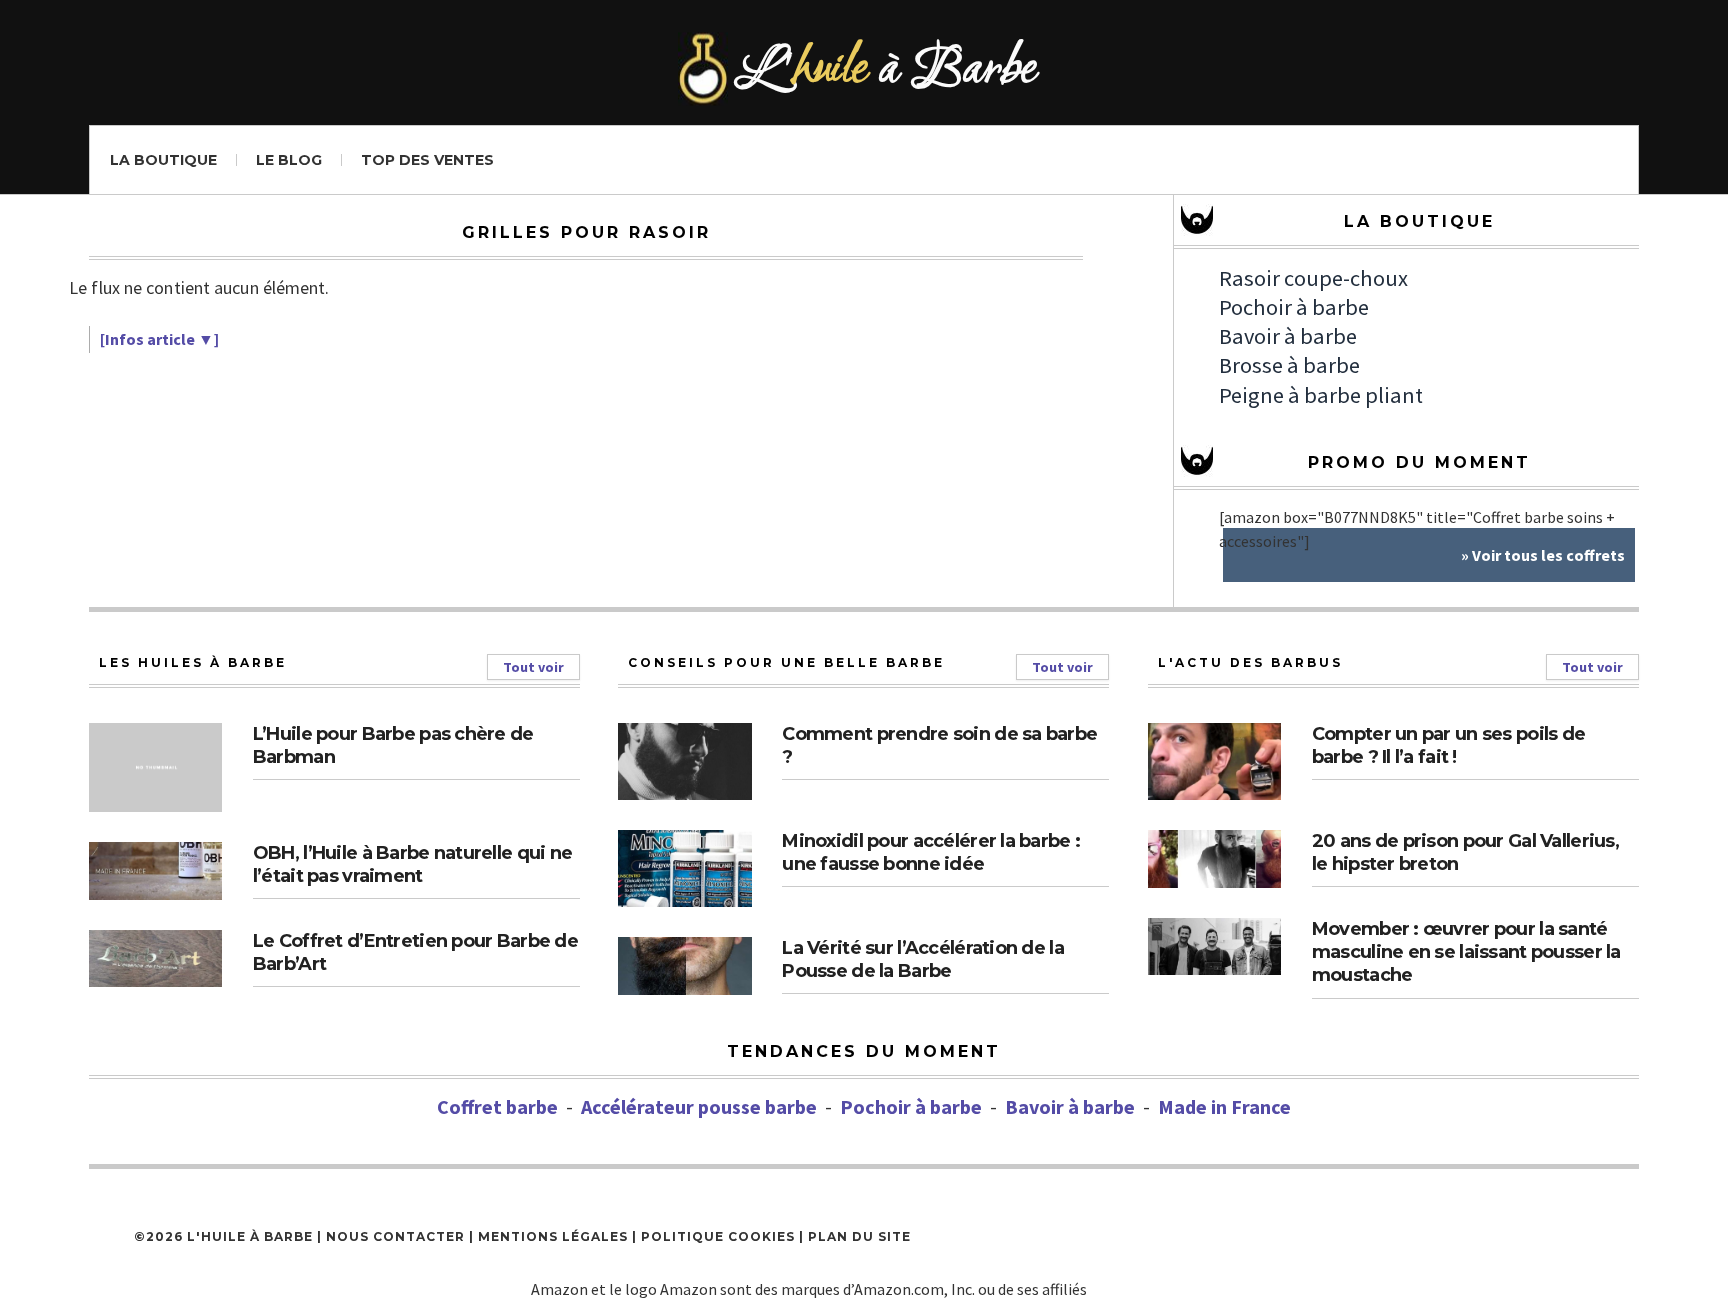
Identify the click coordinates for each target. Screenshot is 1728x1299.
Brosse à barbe (1289, 365)
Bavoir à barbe (1288, 336)
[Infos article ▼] (159, 339)
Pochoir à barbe (1294, 307)
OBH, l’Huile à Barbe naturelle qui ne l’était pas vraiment (412, 864)
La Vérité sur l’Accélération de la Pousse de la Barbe (923, 959)
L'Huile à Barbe (250, 1236)
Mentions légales (553, 1236)
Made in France (1224, 1106)
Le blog (289, 160)
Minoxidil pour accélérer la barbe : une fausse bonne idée (931, 852)
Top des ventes (427, 160)
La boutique (163, 160)
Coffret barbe (497, 1106)
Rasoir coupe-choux (1313, 278)
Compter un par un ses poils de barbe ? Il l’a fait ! (1448, 745)
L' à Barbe (888, 70)
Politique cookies (718, 1236)
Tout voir (533, 667)
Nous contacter (395, 1236)
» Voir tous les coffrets (1543, 555)
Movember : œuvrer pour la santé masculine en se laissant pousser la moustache (1466, 952)
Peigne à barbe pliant (1321, 395)
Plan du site (859, 1236)
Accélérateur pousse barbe (699, 1106)
